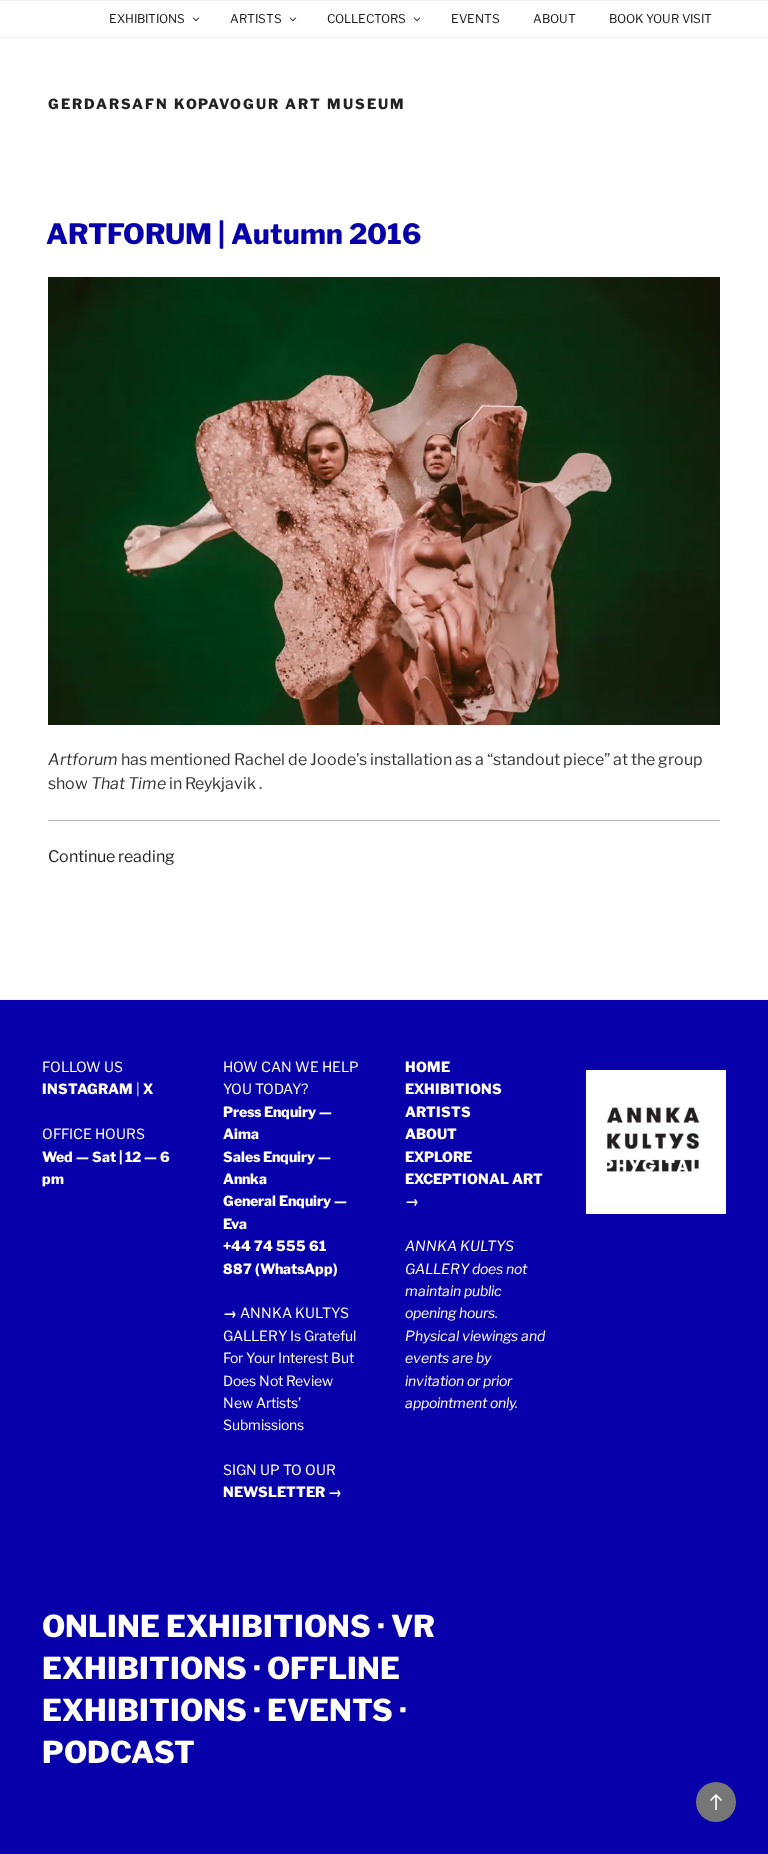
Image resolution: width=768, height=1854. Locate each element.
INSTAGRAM (87, 1088)
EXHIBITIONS (147, 18)
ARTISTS (256, 18)
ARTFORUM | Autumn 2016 (233, 234)
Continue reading (111, 856)
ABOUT (554, 18)
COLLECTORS (366, 18)
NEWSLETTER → (282, 1491)
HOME (427, 1066)
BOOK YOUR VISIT (660, 18)
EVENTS (475, 18)
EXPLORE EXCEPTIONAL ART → (474, 1179)
